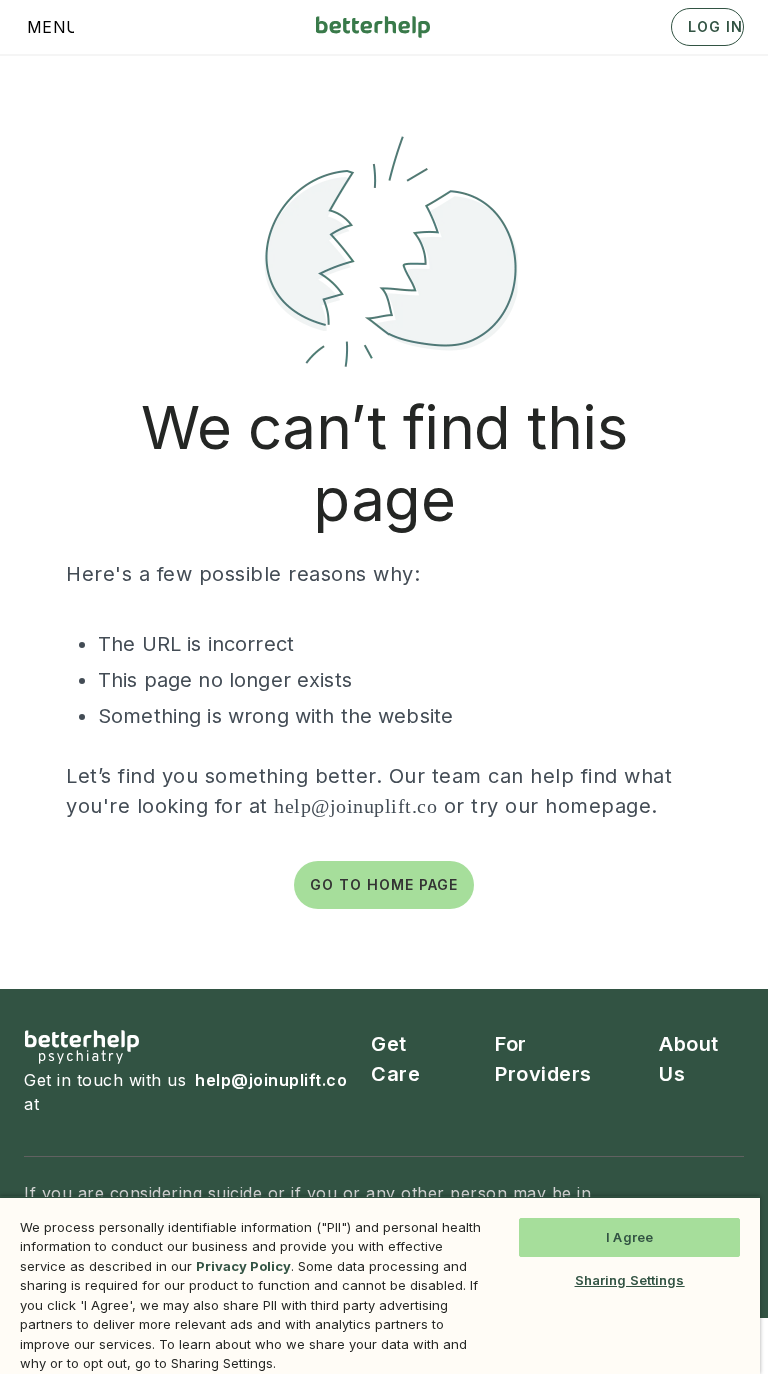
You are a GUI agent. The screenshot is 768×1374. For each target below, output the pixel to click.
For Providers (543, 1059)
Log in (715, 26)
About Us (689, 1059)
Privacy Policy (243, 1266)
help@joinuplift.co (355, 806)
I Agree (629, 1237)
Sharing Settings (630, 1280)
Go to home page (384, 884)
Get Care (395, 1059)
